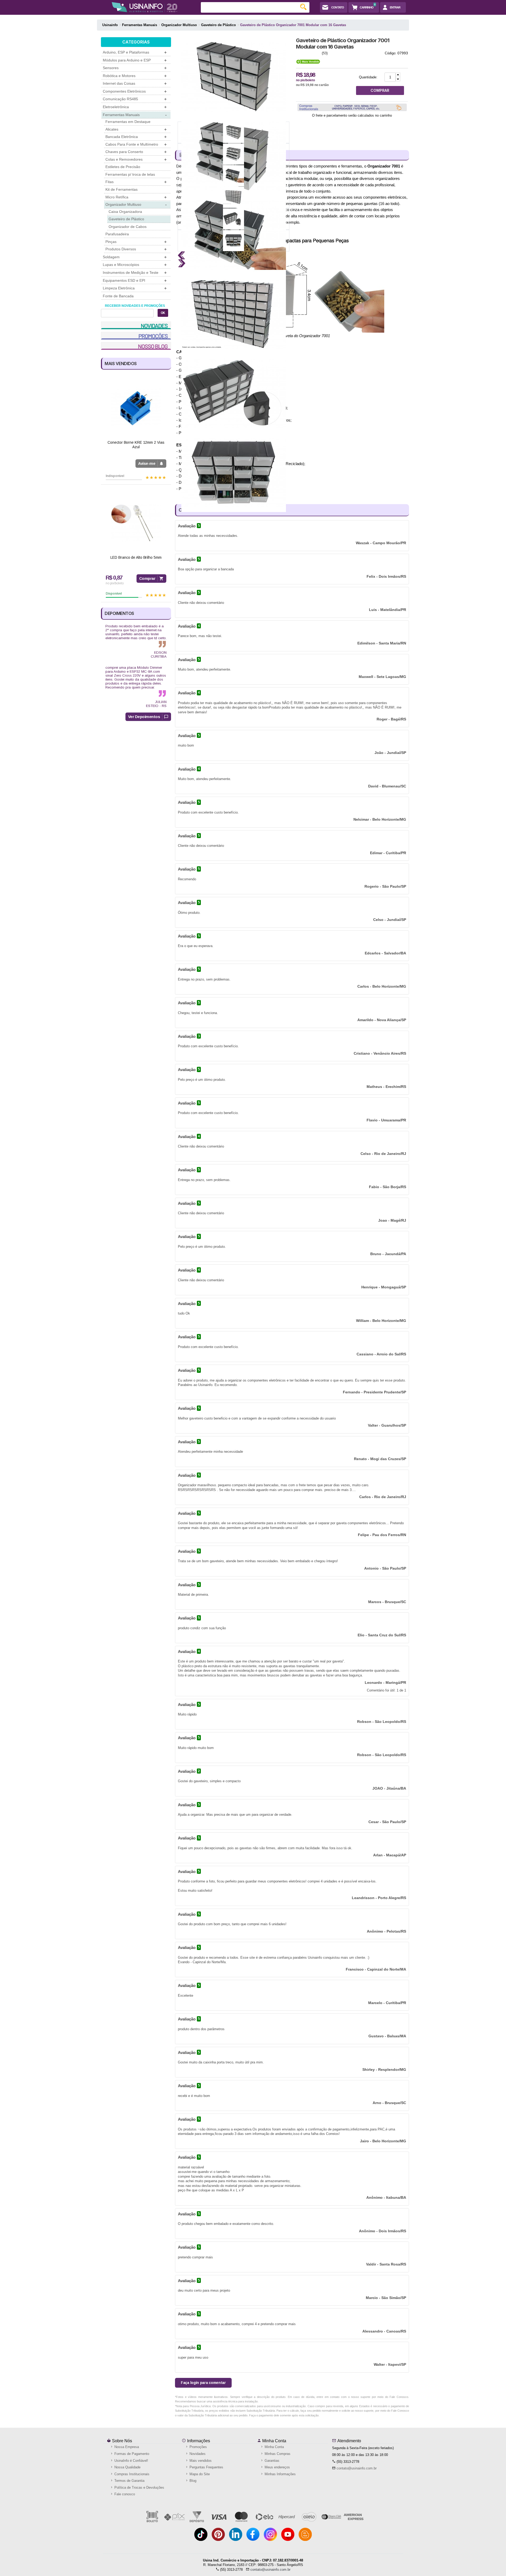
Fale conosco (124, 2494)
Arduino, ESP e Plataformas (135, 52)
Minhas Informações (280, 2474)
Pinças (136, 242)
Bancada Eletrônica (136, 137)
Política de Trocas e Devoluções (139, 2487)
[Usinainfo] (145, 7)
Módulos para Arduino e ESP (135, 60)
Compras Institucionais (131, 2474)
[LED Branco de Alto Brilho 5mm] (136, 523)
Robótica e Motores (135, 76)
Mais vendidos (200, 2461)
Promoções (198, 2447)
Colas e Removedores (136, 159)
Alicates (136, 129)
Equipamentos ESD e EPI (135, 281)
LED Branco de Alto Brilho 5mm (136, 557)
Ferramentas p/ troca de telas (130, 174)
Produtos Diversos (136, 249)
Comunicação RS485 (135, 99)
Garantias (271, 2461)
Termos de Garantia (129, 2481)
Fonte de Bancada (118, 296)
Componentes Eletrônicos (135, 91)
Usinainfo (110, 25)
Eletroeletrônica (135, 107)
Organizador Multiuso (136, 205)
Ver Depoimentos (144, 717)
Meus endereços (277, 2467)
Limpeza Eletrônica (135, 288)
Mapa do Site (199, 2474)
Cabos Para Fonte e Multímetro (136, 144)
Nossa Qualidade (127, 2467)
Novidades (197, 2454)
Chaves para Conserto (136, 152)
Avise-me (147, 463)
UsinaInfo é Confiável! (131, 2461)
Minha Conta (274, 2441)
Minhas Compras (277, 2454)
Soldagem (135, 257)
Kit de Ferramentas (121, 189)
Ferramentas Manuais (135, 115)
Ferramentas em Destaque (128, 122)
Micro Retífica (136, 197)
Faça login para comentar (203, 2383)
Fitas (136, 182)
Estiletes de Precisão (123, 167)
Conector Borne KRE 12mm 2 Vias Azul (136, 445)
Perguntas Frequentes (206, 2467)
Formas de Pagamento (131, 2454)
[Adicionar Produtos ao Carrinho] (398, 75)
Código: (391, 53)
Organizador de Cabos (128, 227)
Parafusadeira (117, 234)
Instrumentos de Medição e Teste (135, 273)
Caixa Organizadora (125, 212)
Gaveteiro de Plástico (126, 219)
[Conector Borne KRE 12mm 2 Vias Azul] (136, 408)
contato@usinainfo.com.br (357, 2468)
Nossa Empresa (126, 2447)
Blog (192, 2481)
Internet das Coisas (135, 83)
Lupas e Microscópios (135, 265)
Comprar (147, 578)
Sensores (135, 68)
